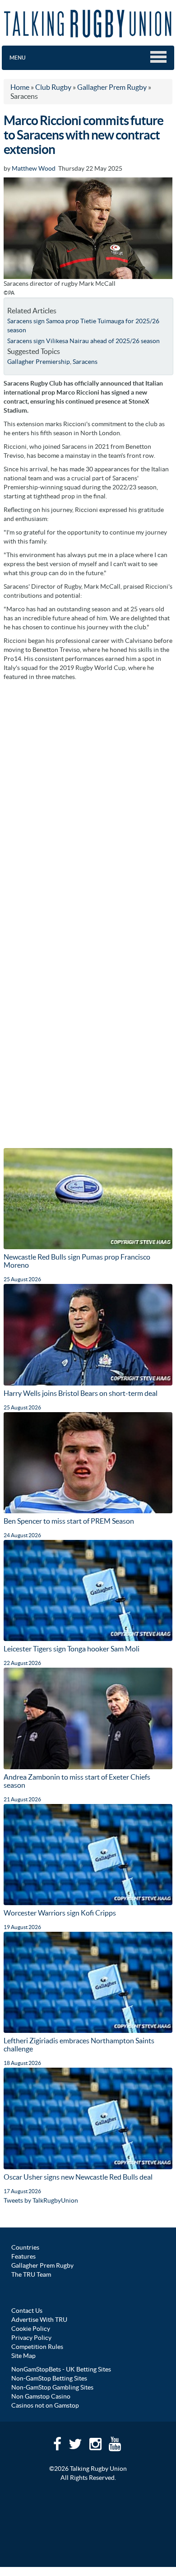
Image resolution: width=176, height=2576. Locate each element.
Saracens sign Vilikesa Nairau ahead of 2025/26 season (83, 341)
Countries (25, 2247)
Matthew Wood (34, 168)
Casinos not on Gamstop (45, 2405)
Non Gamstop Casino (41, 2396)
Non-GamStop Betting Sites (49, 2378)
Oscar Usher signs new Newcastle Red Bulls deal (78, 2177)
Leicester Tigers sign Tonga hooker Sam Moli (72, 1649)
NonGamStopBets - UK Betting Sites (61, 2369)
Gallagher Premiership (39, 362)
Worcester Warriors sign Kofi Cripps (60, 1913)
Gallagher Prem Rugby (42, 2265)
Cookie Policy (31, 2329)
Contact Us (27, 2311)
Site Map (23, 2356)
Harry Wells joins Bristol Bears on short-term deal (81, 1393)
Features (23, 2256)
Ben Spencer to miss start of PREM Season (69, 1521)
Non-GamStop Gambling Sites (52, 2387)
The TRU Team (31, 2274)
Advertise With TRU (39, 2320)
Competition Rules (37, 2347)
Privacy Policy (31, 2338)
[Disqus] (88, 799)
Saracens (85, 362)
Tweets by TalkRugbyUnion (41, 2200)
